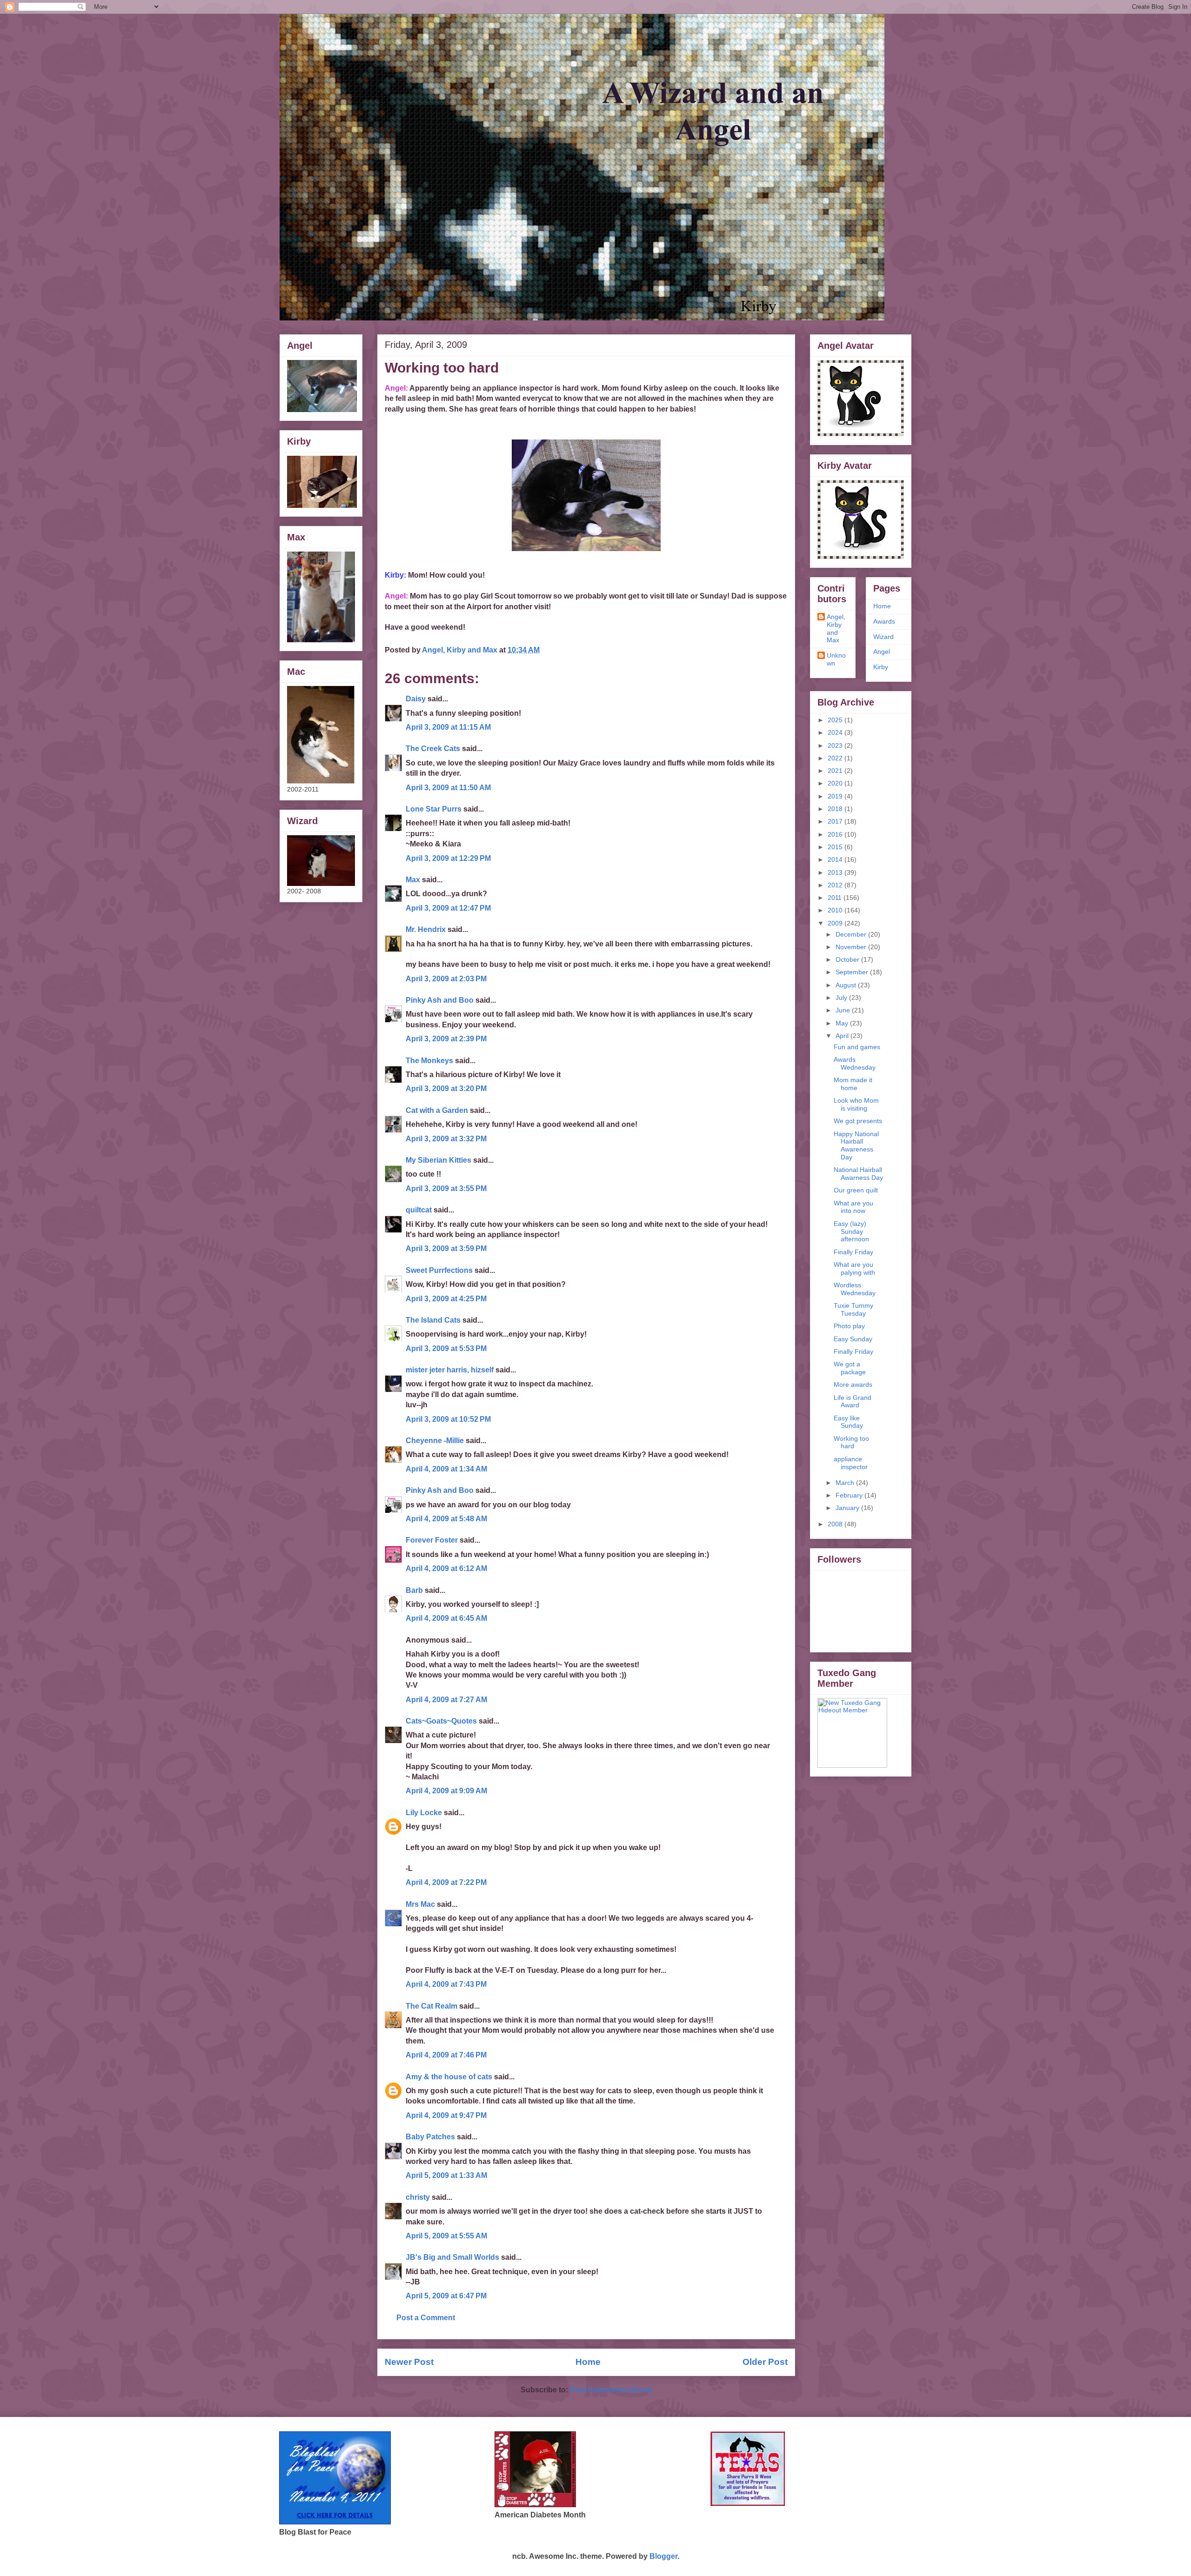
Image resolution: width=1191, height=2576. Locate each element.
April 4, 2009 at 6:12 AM (446, 1568)
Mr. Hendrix (426, 929)
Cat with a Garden (437, 1110)
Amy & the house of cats (449, 2077)
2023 (836, 746)
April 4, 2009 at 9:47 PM (446, 2115)
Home (588, 2362)
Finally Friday (853, 1252)
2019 (836, 796)
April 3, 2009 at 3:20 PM (446, 1088)
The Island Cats (433, 1320)
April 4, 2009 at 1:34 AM (446, 1469)
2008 (836, 1524)
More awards (853, 1385)
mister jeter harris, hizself (450, 1370)
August (847, 985)
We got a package (850, 1368)
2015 (836, 847)
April (843, 1036)
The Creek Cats (433, 749)
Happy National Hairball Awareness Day (856, 1145)
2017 (836, 821)
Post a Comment (426, 2318)
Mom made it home (853, 1084)
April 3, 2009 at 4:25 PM (446, 1299)
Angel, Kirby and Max (836, 628)
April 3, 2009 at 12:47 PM (448, 908)
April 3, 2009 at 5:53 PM (446, 1348)
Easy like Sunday (848, 1422)
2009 (836, 923)
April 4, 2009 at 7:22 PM (446, 1882)
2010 (836, 910)
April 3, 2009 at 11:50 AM (448, 788)
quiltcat (419, 1210)
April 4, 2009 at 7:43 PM (446, 1984)
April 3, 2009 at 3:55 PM (446, 1188)
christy (418, 2197)
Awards (884, 621)
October (848, 959)
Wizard (883, 637)
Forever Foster (432, 1540)
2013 (836, 872)
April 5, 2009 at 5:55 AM (446, 2236)
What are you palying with (854, 1268)
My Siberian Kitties (438, 1160)
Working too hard (851, 1442)
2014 (836, 859)
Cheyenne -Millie (435, 1441)
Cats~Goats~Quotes (441, 1721)
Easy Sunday (853, 1339)
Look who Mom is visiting (856, 1104)
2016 (836, 834)
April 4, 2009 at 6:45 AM (446, 1618)
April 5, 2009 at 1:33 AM (446, 2175)
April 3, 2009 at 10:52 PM (448, 1419)
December (852, 934)
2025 (836, 720)
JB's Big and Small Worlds (452, 2257)
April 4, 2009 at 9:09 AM (446, 1791)
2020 (836, 783)
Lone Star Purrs (434, 809)
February (850, 1495)
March (846, 1483)
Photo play (849, 1326)
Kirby (881, 667)
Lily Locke (424, 1813)
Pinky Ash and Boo (440, 1000)
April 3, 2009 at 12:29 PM (448, 858)
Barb (414, 1590)
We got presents (858, 1121)
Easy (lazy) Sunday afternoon (851, 1231)
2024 (836, 732)
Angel (882, 652)
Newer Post (409, 2362)
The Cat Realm (432, 2006)
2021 (836, 771)
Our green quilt (856, 1190)
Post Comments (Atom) (611, 2390)
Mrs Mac (420, 1904)
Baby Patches (430, 2137)
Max (413, 880)
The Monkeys (429, 1061)
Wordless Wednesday (855, 1289)
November (852, 947)
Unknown (836, 659)
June (844, 1010)
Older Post (765, 2362)
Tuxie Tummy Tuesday (853, 1309)
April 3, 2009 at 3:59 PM (446, 1248)
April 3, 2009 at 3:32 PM (446, 1139)
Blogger (663, 2556)
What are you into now (853, 1207)
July (842, 998)
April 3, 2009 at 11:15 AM (448, 727)
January (848, 1508)
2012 (836, 885)
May (843, 1023)
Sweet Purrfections (439, 1270)
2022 (836, 758)
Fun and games (857, 1047)
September (853, 972)
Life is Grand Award (853, 1401)
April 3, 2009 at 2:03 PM (446, 979)
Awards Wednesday (855, 1063)
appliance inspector (851, 1463)
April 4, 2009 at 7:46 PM (446, 2055)
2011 (836, 898)
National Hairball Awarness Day (858, 1174)
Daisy (416, 699)
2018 (836, 809)
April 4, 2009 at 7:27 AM (446, 1700)
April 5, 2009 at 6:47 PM (446, 2296)
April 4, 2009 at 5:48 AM (446, 1519)
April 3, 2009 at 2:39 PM (446, 1039)
